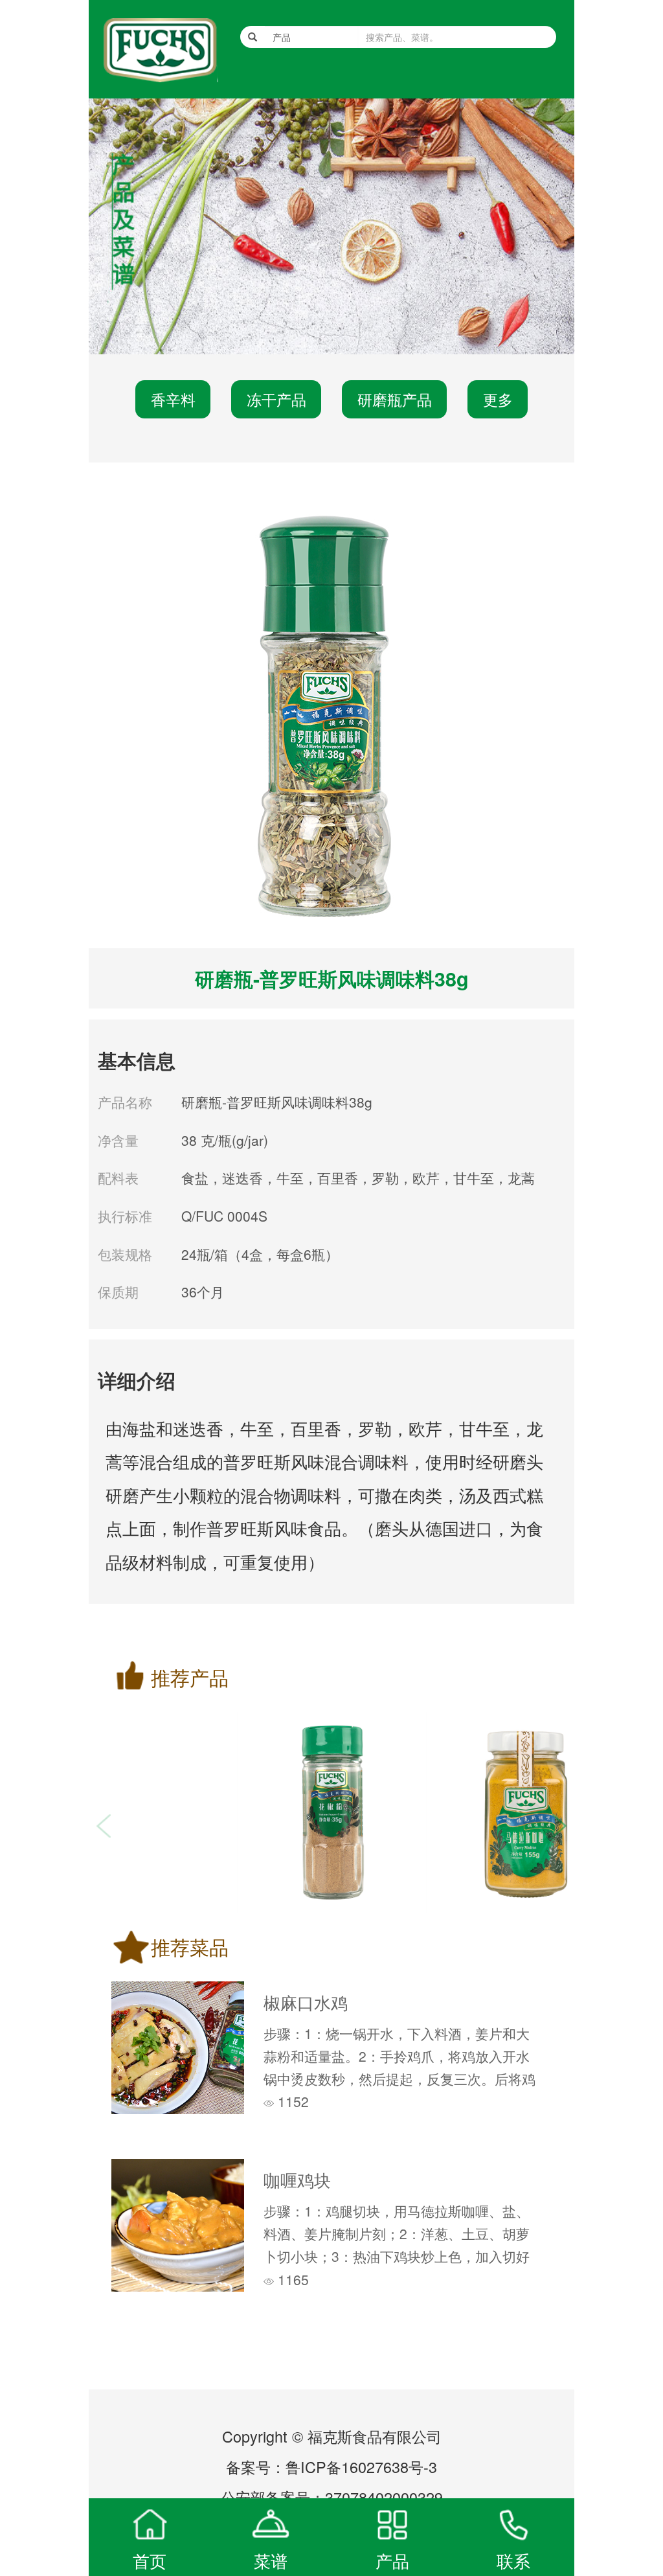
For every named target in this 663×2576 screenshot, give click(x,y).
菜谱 (271, 2560)
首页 (150, 2560)
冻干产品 (276, 399)
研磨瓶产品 (395, 399)
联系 (513, 2560)
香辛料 (173, 399)
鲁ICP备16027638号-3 (361, 2467)
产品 (392, 2560)
